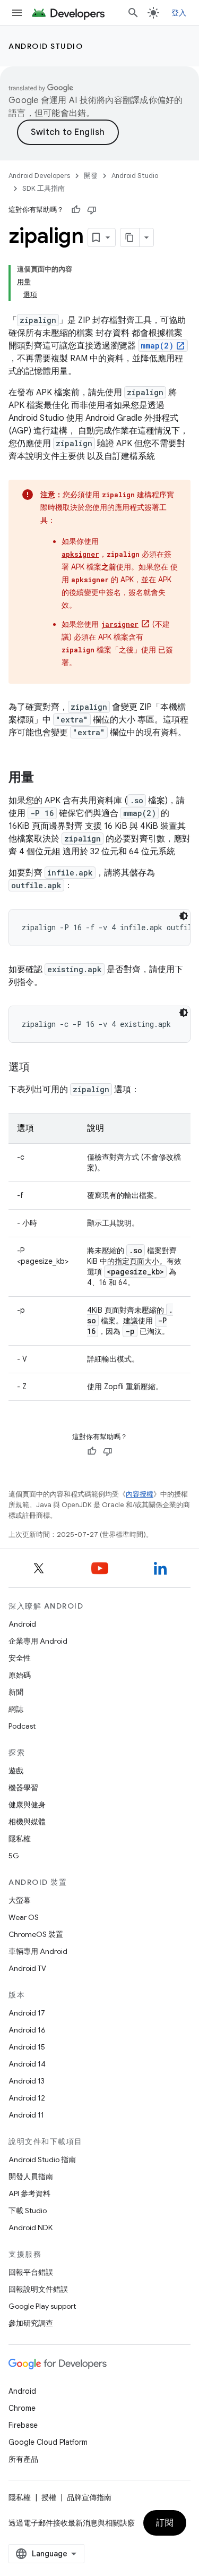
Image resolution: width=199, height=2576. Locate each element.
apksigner (80, 554)
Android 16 (27, 2030)
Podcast (22, 1726)
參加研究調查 (31, 2323)
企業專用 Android (38, 1641)
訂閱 (165, 2523)
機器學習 (23, 1788)
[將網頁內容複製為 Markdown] (130, 237)
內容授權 (140, 1494)
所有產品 (23, 2459)
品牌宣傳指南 (89, 2497)
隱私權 (20, 1839)
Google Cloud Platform (48, 2442)
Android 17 (27, 2013)
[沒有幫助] (92, 210)
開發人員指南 (31, 2177)
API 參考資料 (29, 2194)
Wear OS (24, 1917)
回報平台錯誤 (31, 2272)
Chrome (22, 2408)
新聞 (16, 1692)
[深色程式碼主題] (184, 916)
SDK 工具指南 (44, 188)
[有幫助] (76, 210)
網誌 (16, 1709)
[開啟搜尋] (133, 13)
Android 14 (27, 2064)
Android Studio (46, 46)
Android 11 (26, 2115)
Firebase (23, 2425)
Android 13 (27, 2081)
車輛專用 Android (38, 1951)
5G (14, 1856)
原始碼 (20, 1675)
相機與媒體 (27, 1822)
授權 (49, 2497)
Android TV (27, 1968)
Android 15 (27, 2047)
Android (22, 1624)
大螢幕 (20, 1900)
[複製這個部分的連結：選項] (40, 1068)
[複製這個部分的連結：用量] (45, 778)
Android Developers (39, 176)
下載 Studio (28, 2211)
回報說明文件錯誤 (38, 2289)
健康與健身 (27, 1805)
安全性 (20, 1658)
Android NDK (31, 2228)
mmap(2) (157, 346)
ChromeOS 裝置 (36, 1934)
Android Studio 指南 (42, 2160)
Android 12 (27, 2098)
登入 (179, 13)
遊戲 (16, 1771)
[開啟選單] (17, 13)
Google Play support (42, 2306)
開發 (91, 176)
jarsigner (120, 624)
